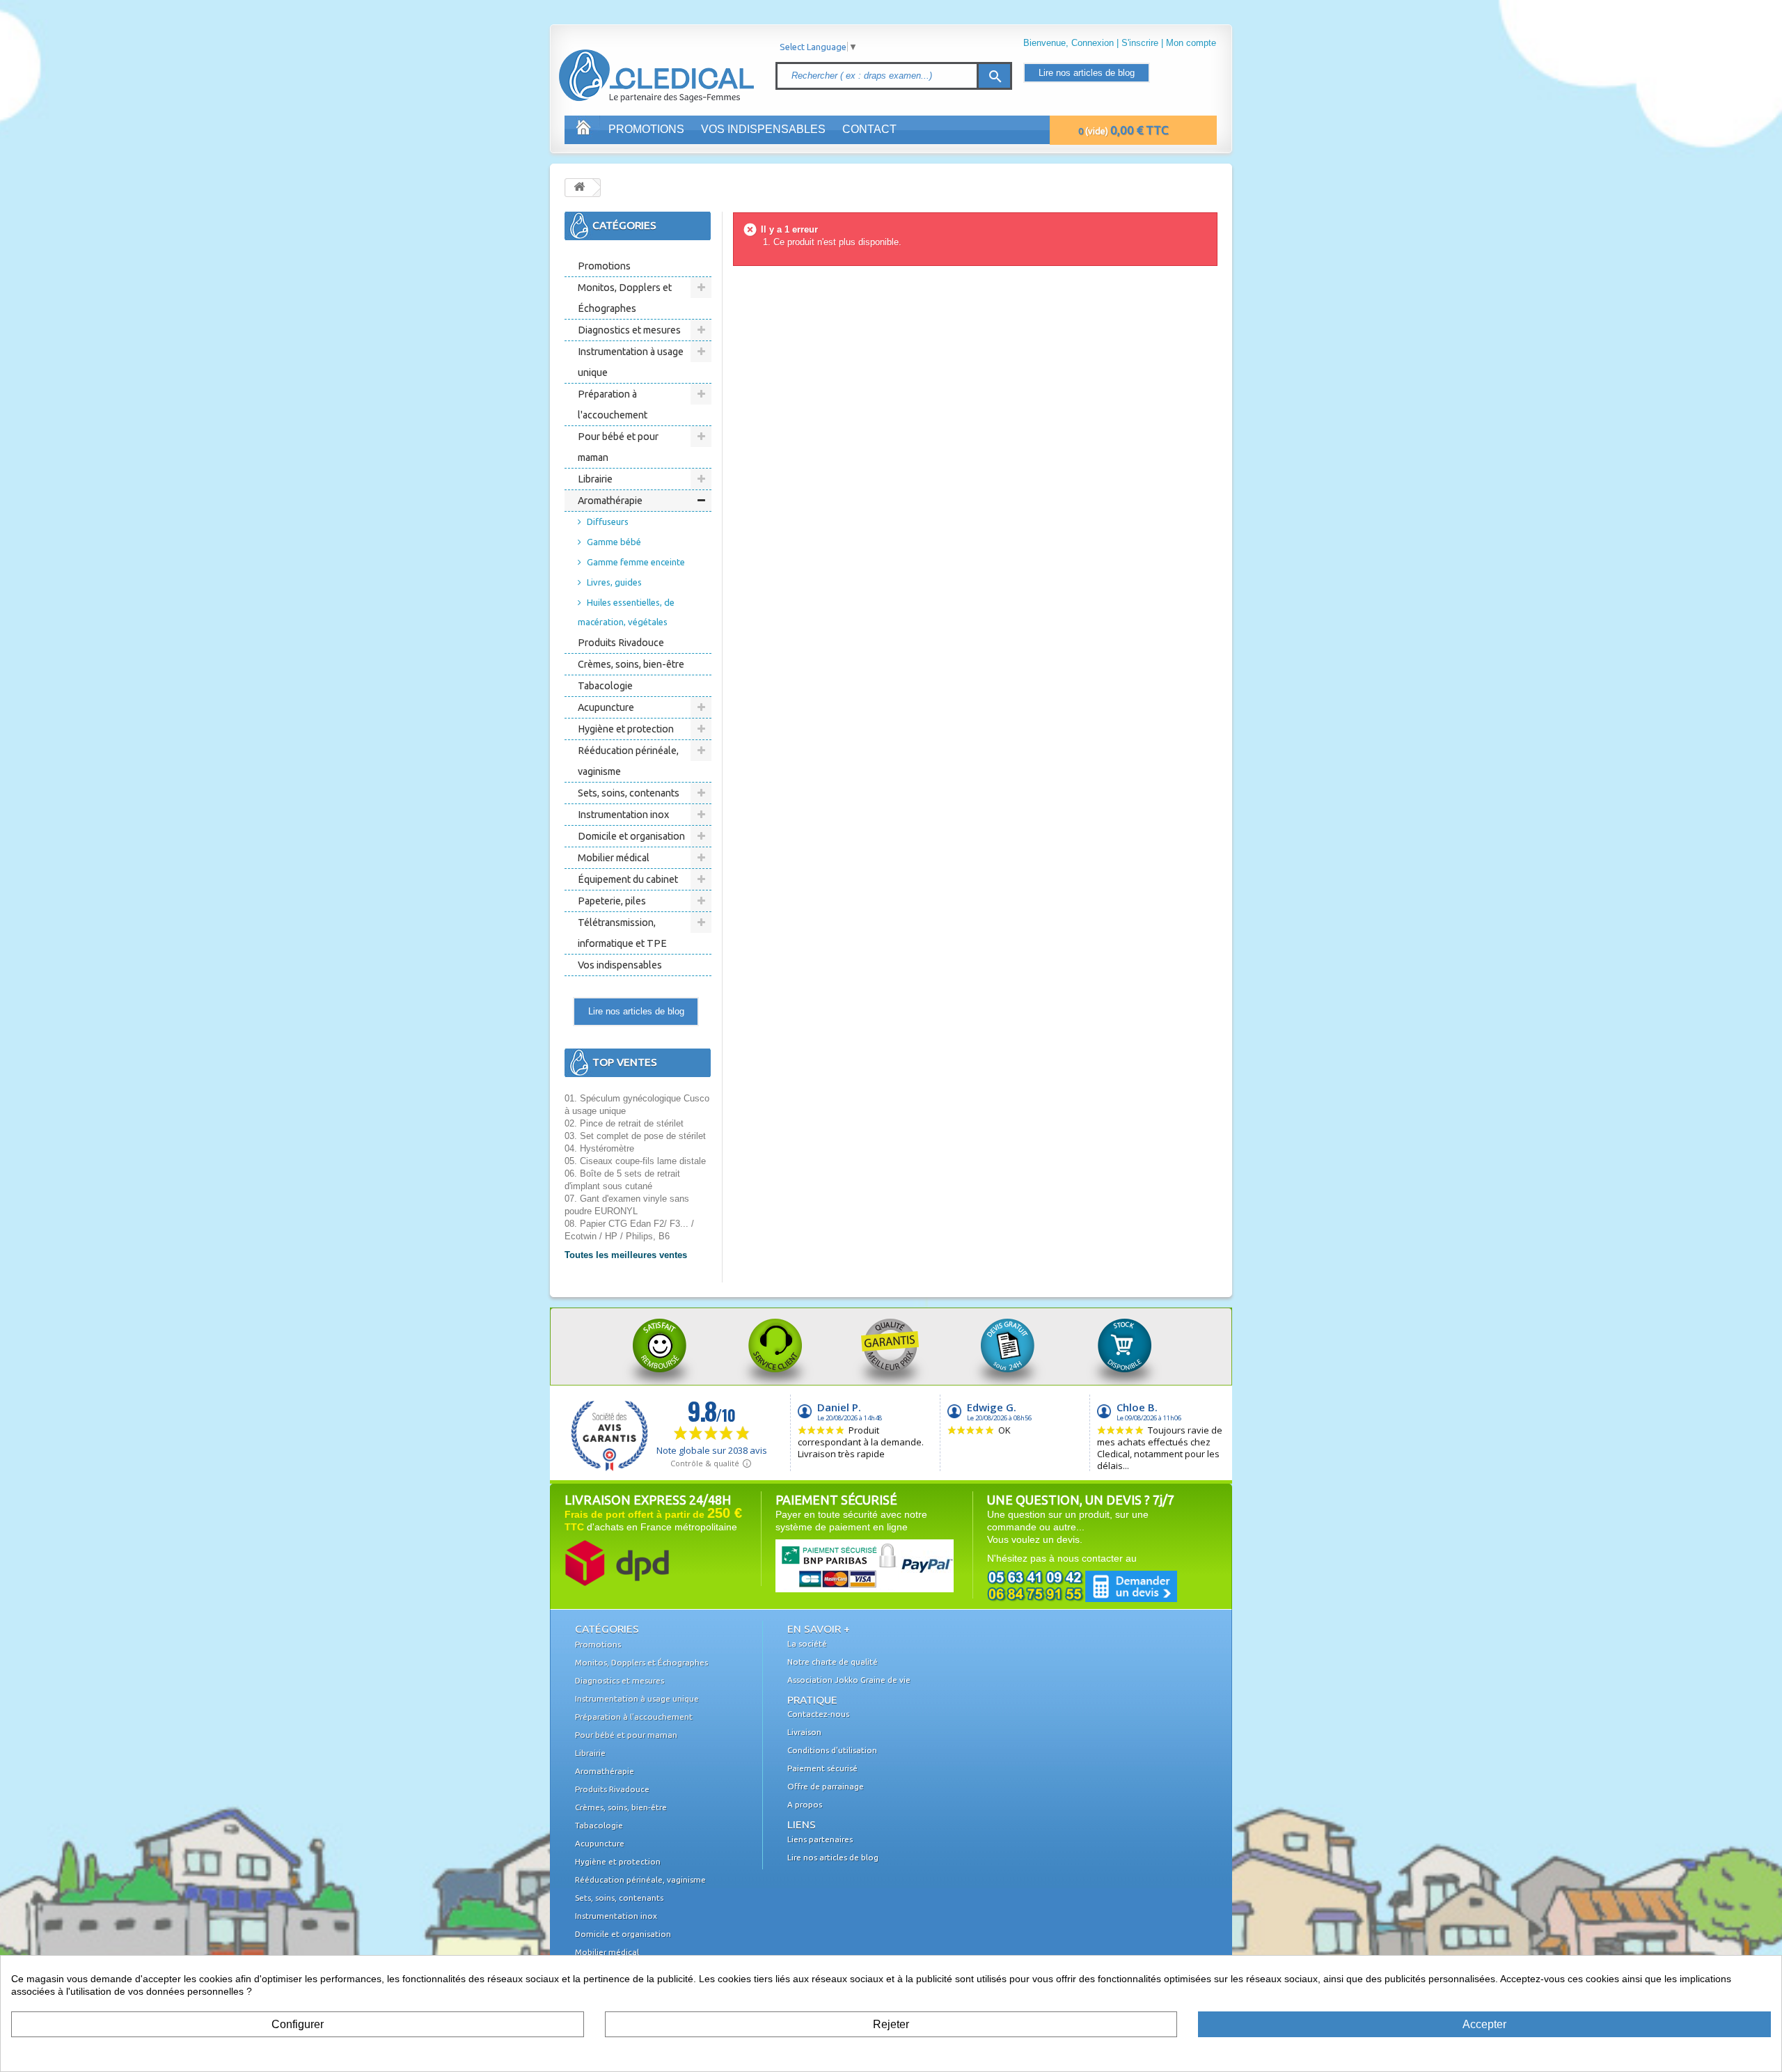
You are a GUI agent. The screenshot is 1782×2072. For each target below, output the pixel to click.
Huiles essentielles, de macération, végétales (626, 612)
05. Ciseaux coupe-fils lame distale (635, 1161)
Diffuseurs (608, 521)
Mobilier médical (614, 858)
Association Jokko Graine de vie (849, 1680)
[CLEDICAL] (632, 62)
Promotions (646, 129)
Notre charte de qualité (833, 1662)
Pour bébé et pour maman (618, 447)
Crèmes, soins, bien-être (631, 664)
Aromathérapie (610, 501)
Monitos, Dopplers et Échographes (625, 298)
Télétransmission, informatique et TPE (622, 933)
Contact (869, 129)
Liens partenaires (820, 1839)
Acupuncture (606, 707)
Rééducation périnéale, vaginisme (628, 761)
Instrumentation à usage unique (631, 362)
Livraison (804, 1732)
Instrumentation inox (623, 815)
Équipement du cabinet (628, 879)
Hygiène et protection (626, 729)
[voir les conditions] (617, 1562)
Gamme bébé (614, 542)
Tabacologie (605, 686)
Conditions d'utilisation (832, 1750)
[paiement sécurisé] (838, 1565)
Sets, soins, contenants (629, 793)
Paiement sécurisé (822, 1768)
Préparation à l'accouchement (613, 405)
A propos (805, 1804)
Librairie (595, 479)
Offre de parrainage (826, 1786)
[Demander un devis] (1082, 1586)
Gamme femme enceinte (636, 562)
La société (807, 1643)
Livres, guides (614, 582)
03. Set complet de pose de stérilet (635, 1136)
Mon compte (1191, 43)
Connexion (1093, 43)
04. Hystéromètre (599, 1148)
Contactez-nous (818, 1714)
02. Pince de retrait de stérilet (624, 1123)
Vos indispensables (763, 129)
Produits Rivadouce (621, 643)
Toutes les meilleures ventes (626, 1255)
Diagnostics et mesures (629, 330)
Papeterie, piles (612, 901)
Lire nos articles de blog (1087, 73)
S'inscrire (1140, 43)
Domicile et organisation (631, 836)
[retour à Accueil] (579, 188)
